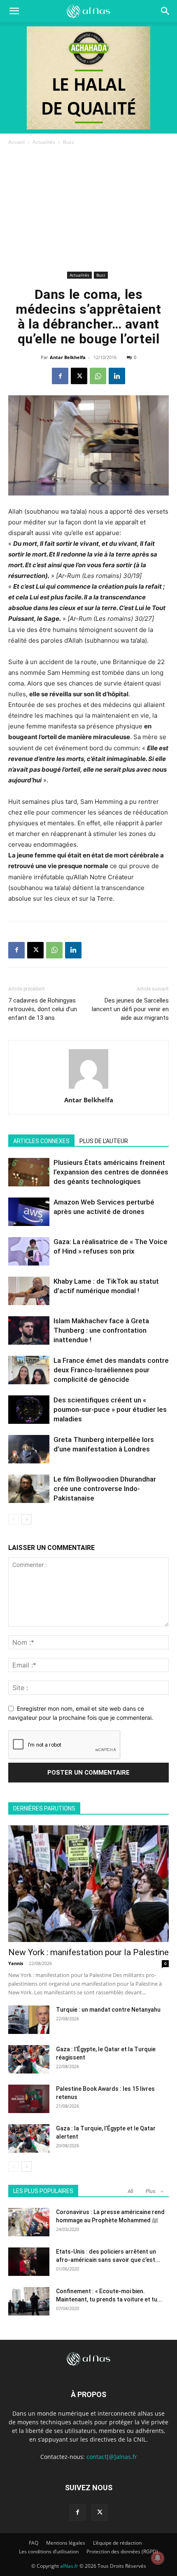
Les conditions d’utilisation (49, 2551)
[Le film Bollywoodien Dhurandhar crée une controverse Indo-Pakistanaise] (29, 1489)
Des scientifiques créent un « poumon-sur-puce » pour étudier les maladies (110, 1409)
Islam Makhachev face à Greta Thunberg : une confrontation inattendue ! (101, 1330)
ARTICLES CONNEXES (41, 1141)
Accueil (16, 142)
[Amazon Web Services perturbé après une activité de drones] (29, 1212)
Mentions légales (66, 2543)
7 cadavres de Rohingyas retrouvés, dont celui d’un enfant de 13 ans (43, 1009)
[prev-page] (13, 1519)
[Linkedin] (117, 376)
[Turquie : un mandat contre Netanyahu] (29, 2020)
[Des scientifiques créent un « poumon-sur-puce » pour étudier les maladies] (29, 1410)
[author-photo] (88, 1088)
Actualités (44, 142)
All (130, 2191)
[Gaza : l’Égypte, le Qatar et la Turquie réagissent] (29, 2059)
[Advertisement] (88, 210)
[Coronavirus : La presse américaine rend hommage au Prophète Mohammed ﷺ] (29, 2222)
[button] (165, 11)
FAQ (34, 2543)
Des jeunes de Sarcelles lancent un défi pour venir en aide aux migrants (130, 1009)
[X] (79, 376)
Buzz (69, 142)
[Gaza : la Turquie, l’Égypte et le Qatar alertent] (29, 2138)
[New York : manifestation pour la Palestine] (88, 1884)
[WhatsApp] (98, 376)
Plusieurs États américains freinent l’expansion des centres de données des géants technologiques (111, 1172)
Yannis (16, 1963)
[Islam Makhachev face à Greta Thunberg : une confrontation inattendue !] (29, 1330)
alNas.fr (69, 2566)
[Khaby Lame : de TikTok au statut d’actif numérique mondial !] (29, 1291)
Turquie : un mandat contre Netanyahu (108, 2010)
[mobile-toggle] (14, 11)
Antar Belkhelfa (68, 357)
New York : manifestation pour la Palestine (88, 1952)
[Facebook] (60, 376)
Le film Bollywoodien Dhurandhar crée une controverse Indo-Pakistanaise (105, 1489)
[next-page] (27, 1519)
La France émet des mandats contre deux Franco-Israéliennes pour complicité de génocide (111, 1370)
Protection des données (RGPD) (122, 2551)
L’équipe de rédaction (117, 2543)
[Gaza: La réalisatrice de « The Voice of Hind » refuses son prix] (29, 1251)
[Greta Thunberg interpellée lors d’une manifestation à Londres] (29, 1449)
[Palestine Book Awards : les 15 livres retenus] (29, 2099)
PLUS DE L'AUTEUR (104, 1141)
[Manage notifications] (158, 2558)
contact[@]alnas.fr (112, 2457)
